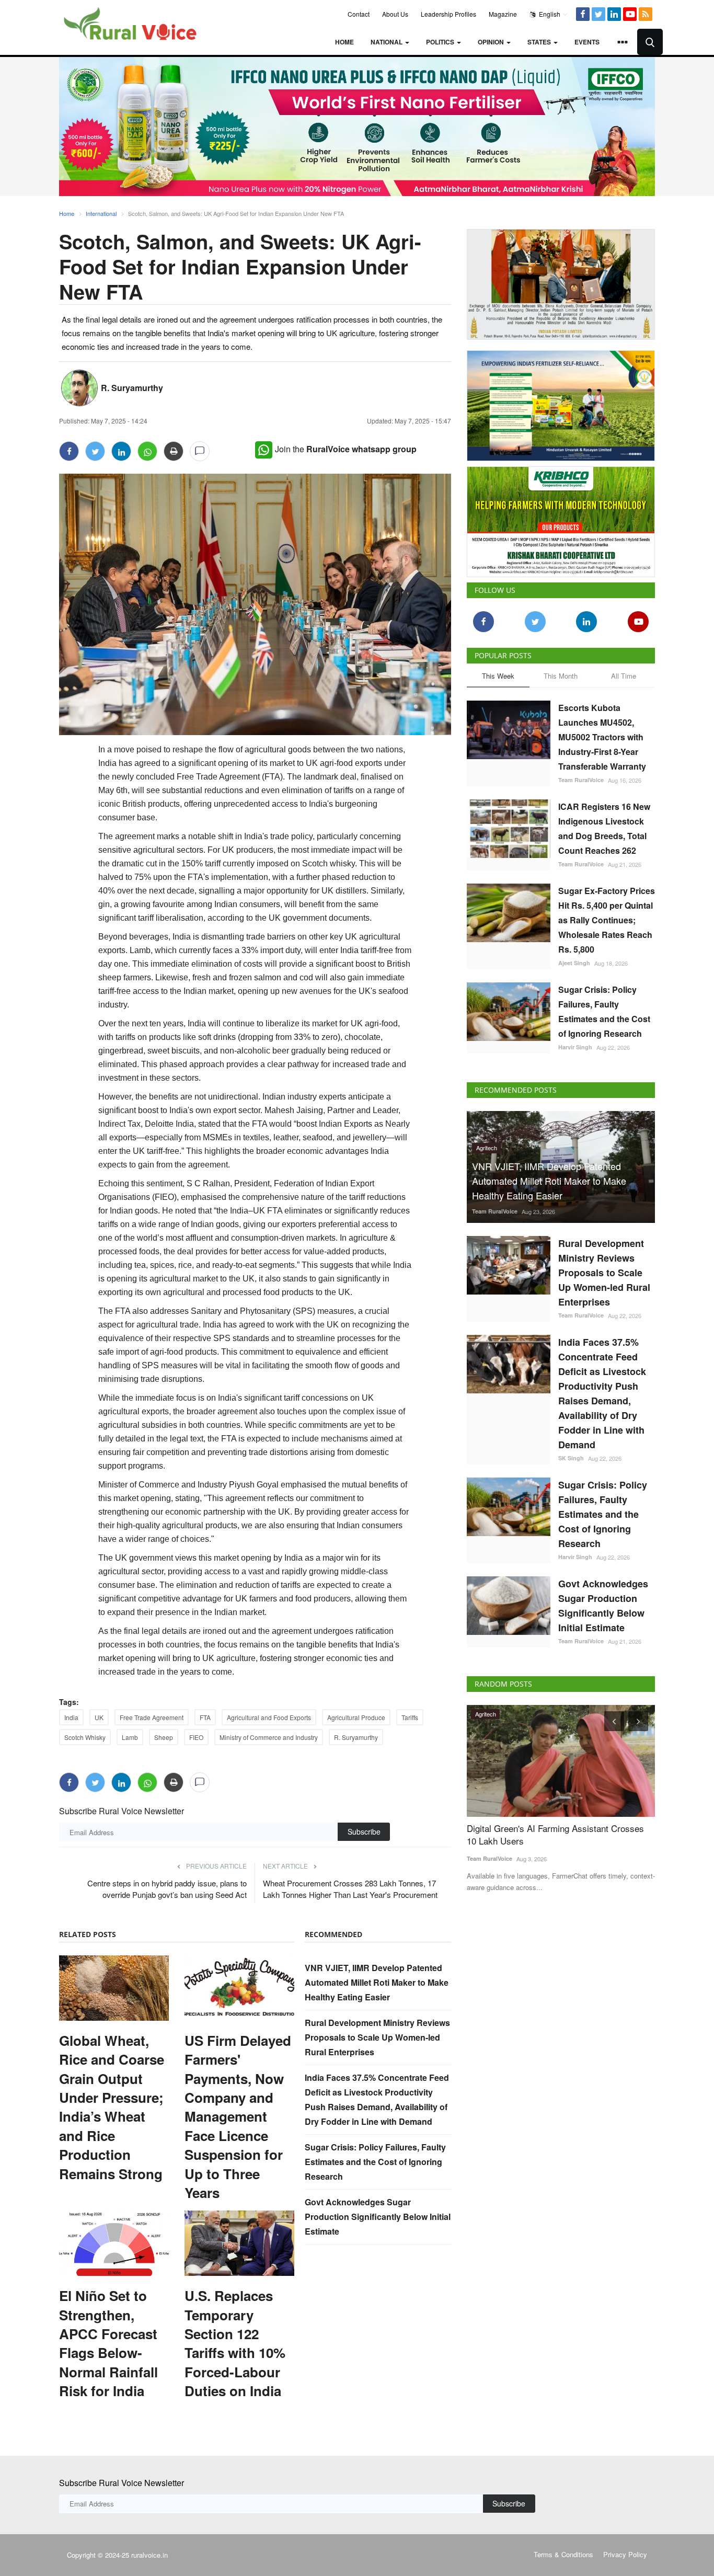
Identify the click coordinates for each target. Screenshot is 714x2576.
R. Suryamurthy (132, 388)
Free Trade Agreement (152, 1717)
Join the (346, 449)
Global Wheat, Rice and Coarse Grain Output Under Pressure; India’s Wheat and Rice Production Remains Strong (112, 2107)
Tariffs (410, 1717)
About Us (395, 14)
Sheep (164, 1737)
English (549, 14)
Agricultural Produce (356, 1717)
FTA (205, 1717)
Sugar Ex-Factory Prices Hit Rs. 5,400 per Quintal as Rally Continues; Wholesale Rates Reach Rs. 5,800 (607, 920)
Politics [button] (441, 42)
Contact (359, 14)
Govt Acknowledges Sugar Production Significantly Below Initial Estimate (378, 2217)
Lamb (130, 1737)
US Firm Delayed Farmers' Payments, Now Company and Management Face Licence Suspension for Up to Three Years (238, 2117)
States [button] (540, 42)
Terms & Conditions (563, 2554)
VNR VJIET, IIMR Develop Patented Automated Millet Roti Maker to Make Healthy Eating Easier (377, 1982)
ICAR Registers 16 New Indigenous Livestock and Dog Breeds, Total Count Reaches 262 (604, 828)
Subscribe (364, 1831)
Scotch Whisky (85, 1737)
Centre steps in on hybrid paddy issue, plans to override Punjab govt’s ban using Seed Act (167, 1889)
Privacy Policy (625, 2554)
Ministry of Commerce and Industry (269, 1737)
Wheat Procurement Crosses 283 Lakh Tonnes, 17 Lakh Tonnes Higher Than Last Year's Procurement (350, 1889)
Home (344, 42)
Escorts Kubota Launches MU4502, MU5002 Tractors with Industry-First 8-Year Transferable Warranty (602, 737)
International (101, 213)
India (71, 1717)
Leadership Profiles (448, 14)
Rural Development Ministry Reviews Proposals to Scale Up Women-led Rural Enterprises (377, 2037)
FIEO (196, 1737)
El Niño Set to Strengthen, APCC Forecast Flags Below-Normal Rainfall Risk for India (108, 2343)
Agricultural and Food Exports (269, 1717)
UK (99, 1717)
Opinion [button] (492, 42)
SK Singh (571, 1458)
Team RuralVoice (581, 780)
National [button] (387, 42)
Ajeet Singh (574, 963)
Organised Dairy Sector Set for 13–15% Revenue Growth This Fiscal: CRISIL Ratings (555, 1835)
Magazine (503, 14)
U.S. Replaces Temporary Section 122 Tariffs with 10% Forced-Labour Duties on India (235, 2343)
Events (587, 42)
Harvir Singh (575, 1047)
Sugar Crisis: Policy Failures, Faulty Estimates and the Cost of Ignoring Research (375, 2162)
